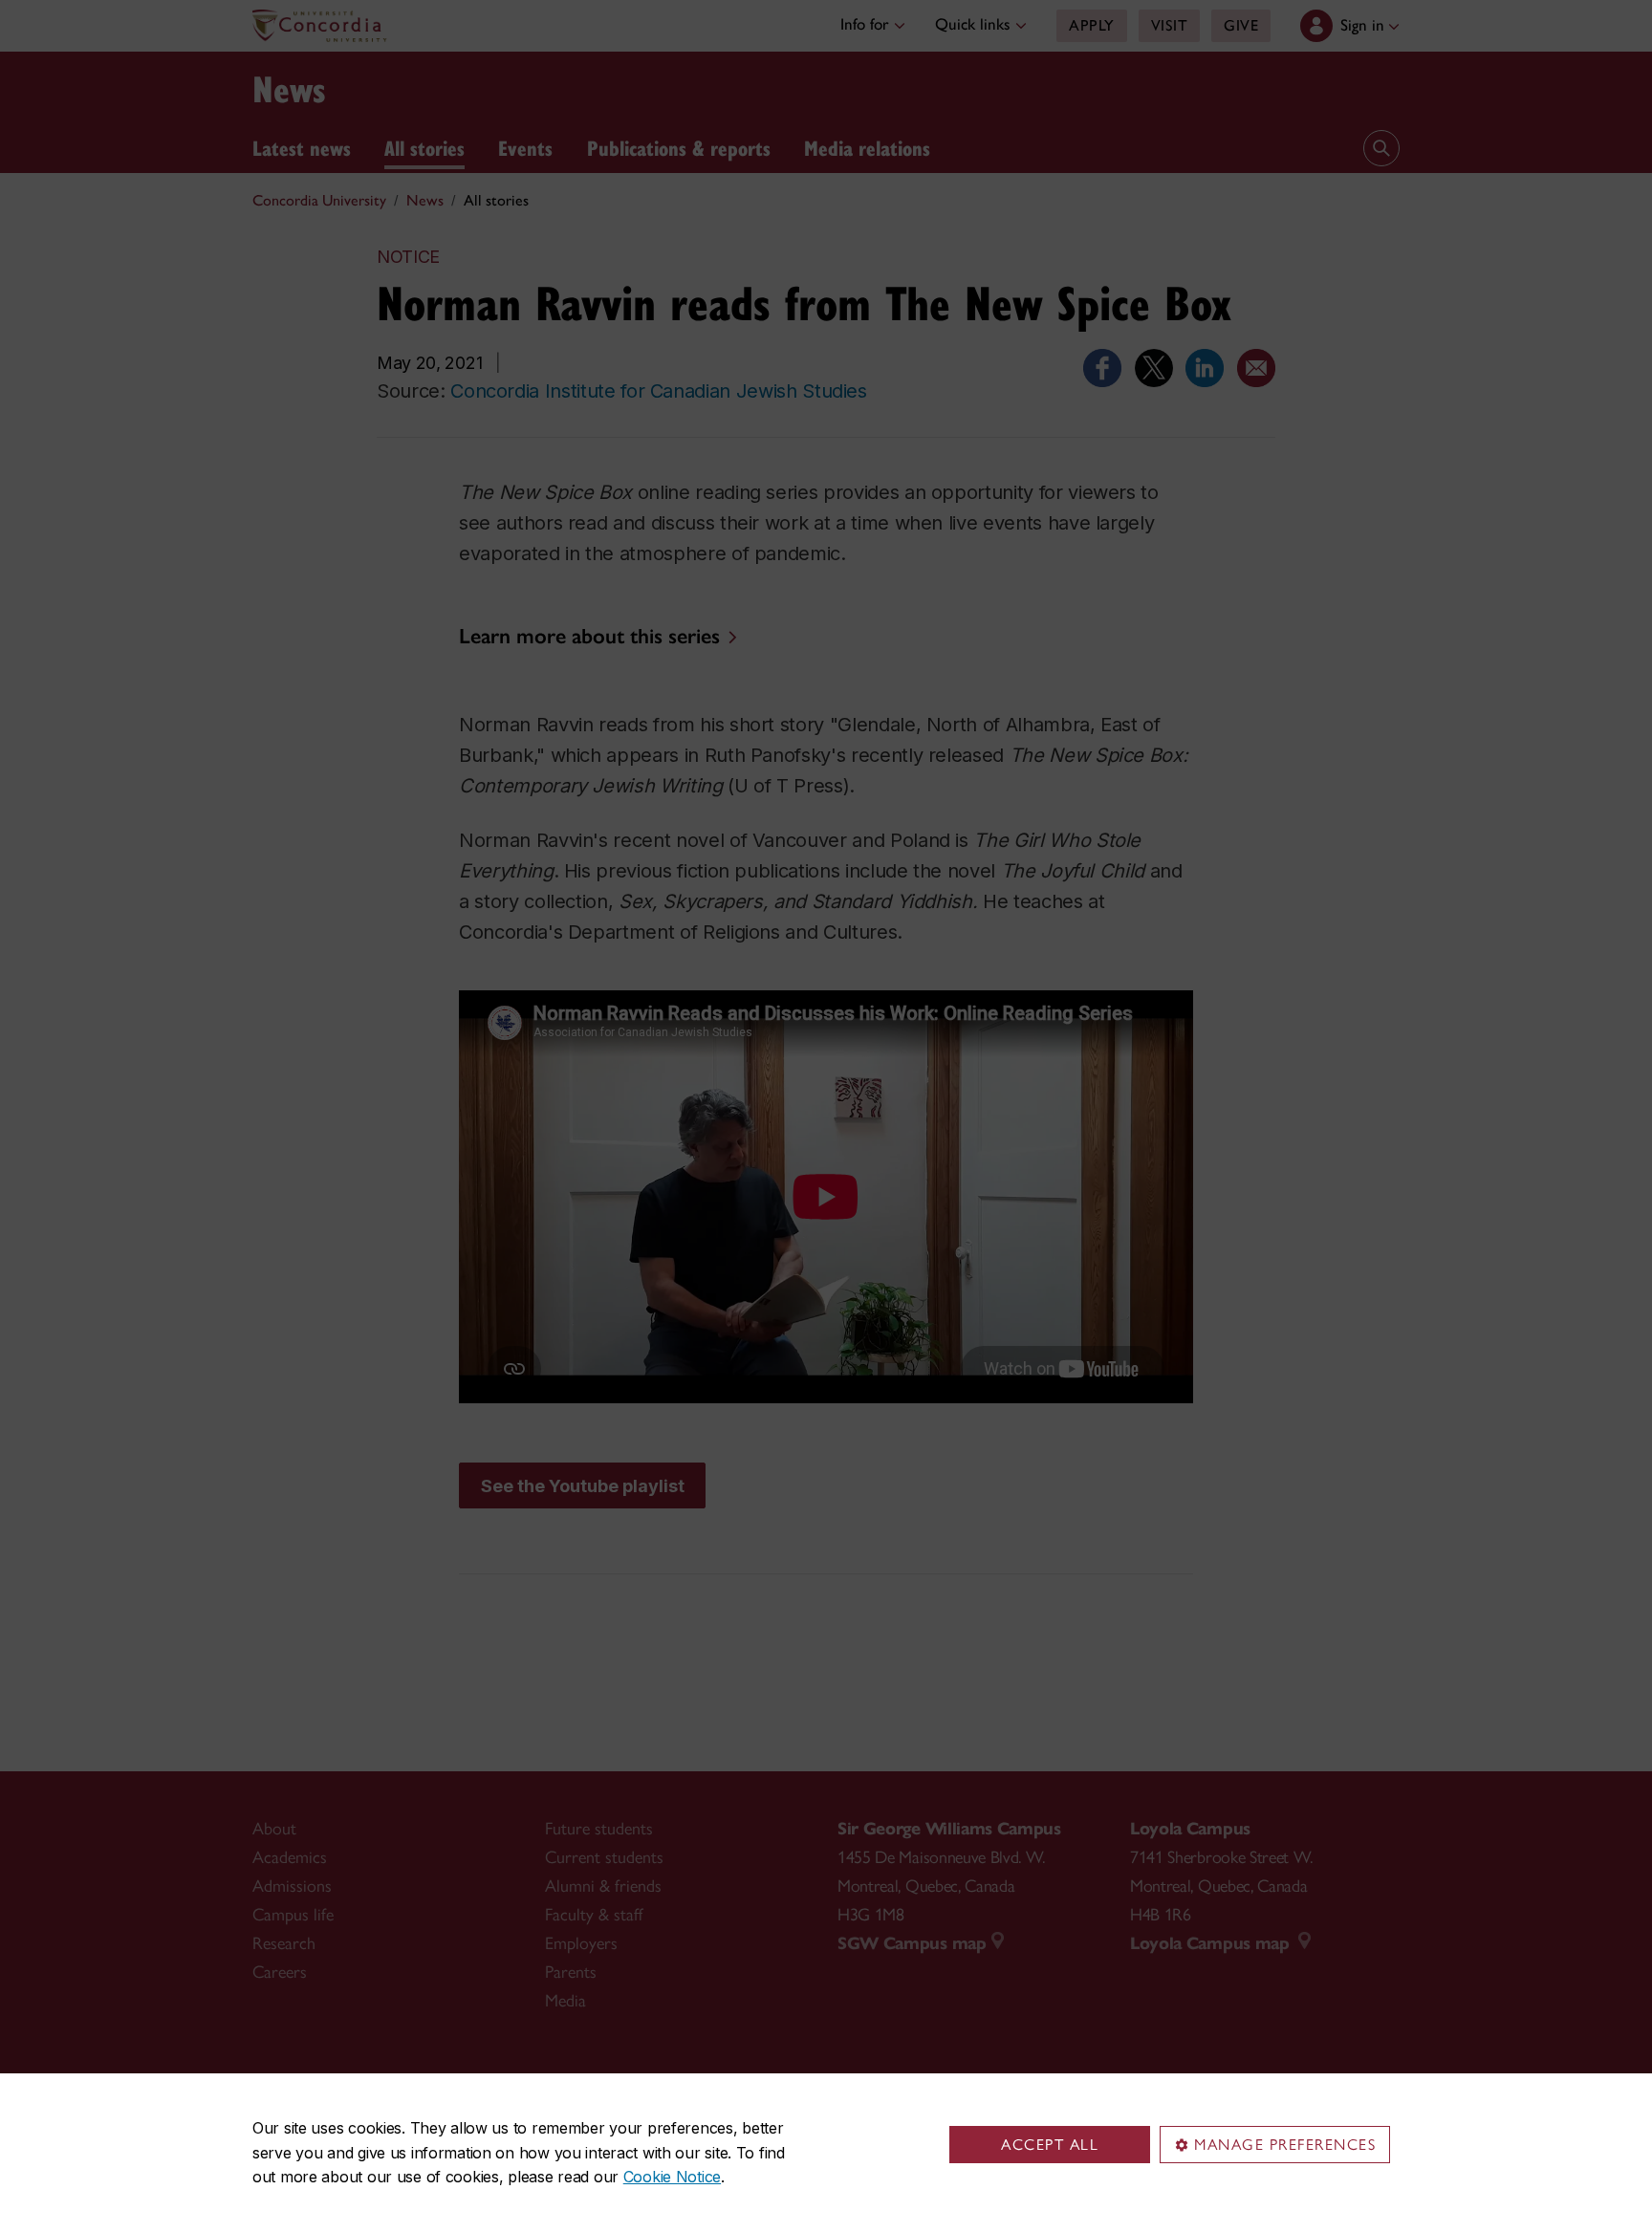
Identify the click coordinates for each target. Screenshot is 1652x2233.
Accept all (1050, 2145)
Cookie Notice (672, 2177)
